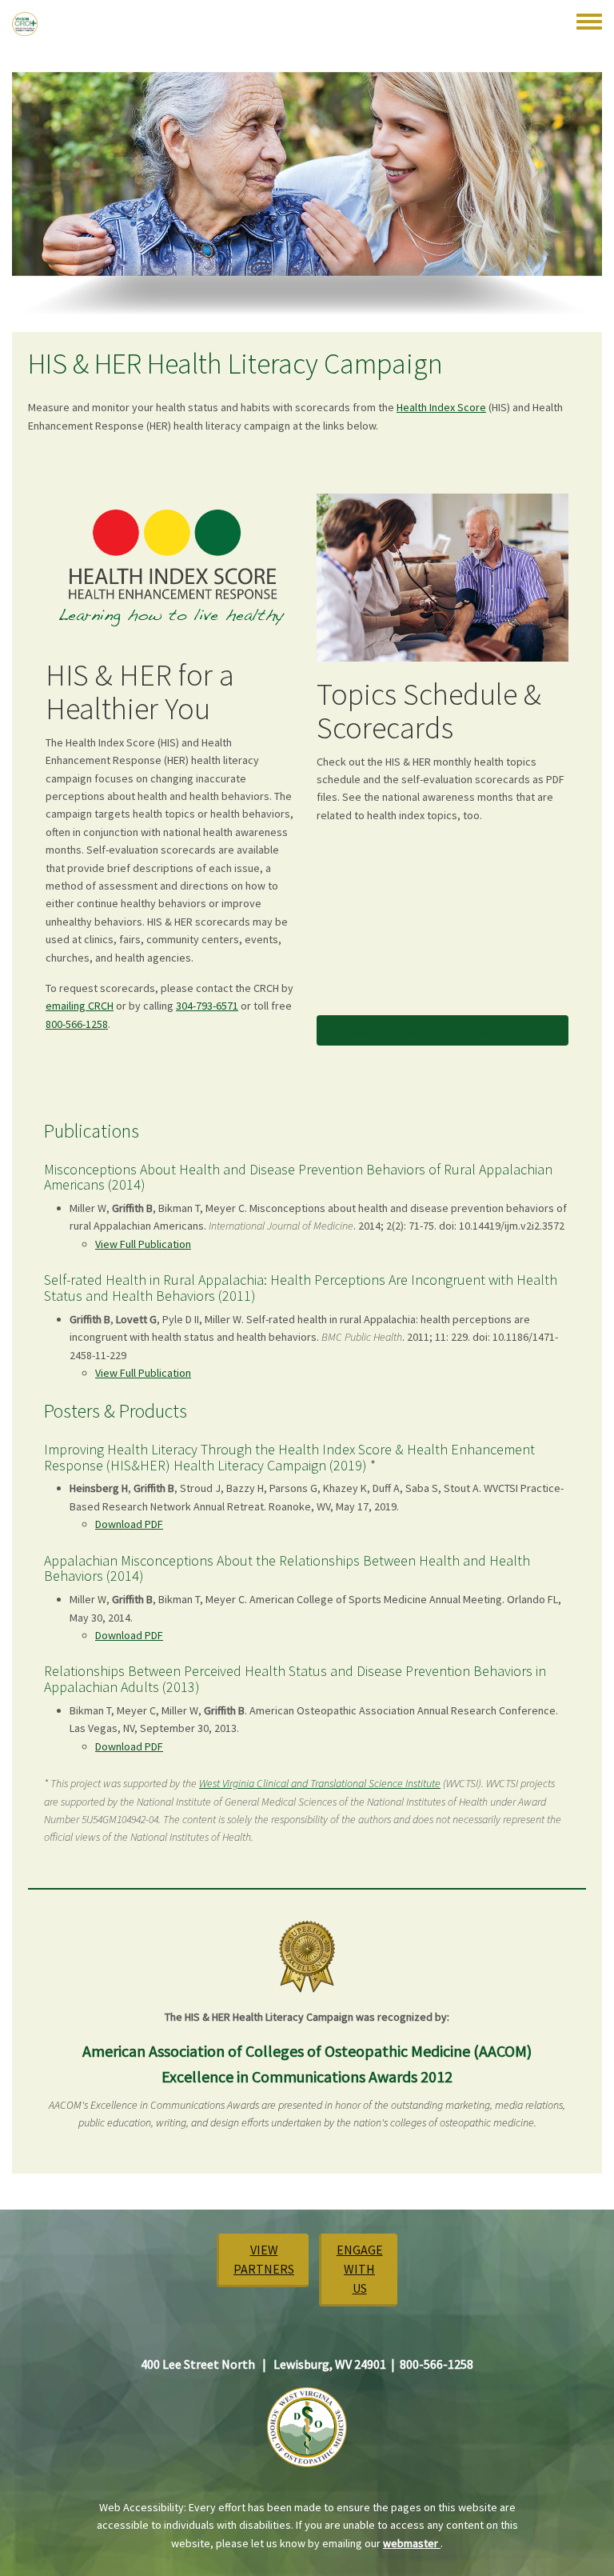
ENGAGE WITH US (360, 2269)
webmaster (412, 2543)
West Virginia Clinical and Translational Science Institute (320, 1783)
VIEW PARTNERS (264, 2259)
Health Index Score (441, 407)
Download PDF (129, 1524)
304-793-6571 (207, 1006)
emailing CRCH (80, 1006)
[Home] (25, 24)
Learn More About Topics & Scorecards (443, 1030)
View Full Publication (143, 1244)
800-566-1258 (77, 1024)
